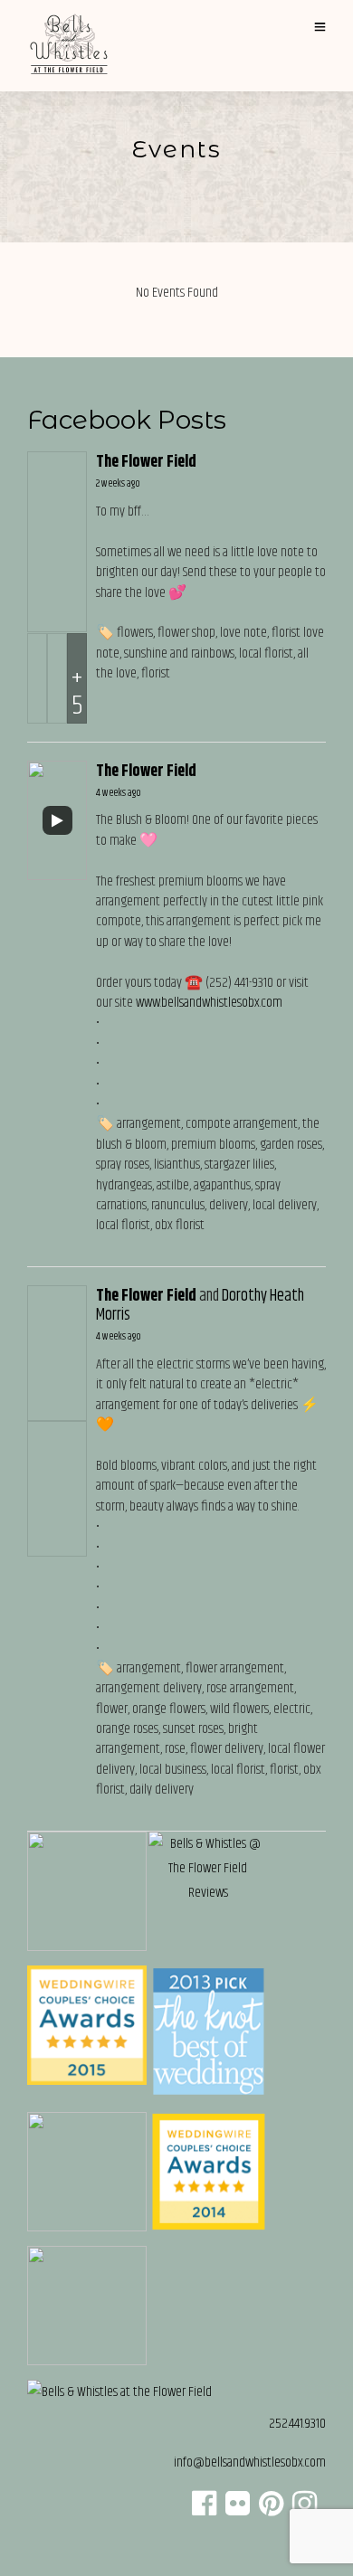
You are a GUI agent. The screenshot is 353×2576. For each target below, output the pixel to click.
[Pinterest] (271, 2510)
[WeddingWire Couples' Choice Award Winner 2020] (119, 2392)
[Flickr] (238, 2510)
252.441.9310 (297, 2424)
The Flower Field (146, 462)
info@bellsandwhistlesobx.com (250, 2462)
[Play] (57, 820)
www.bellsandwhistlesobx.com (209, 1003)
